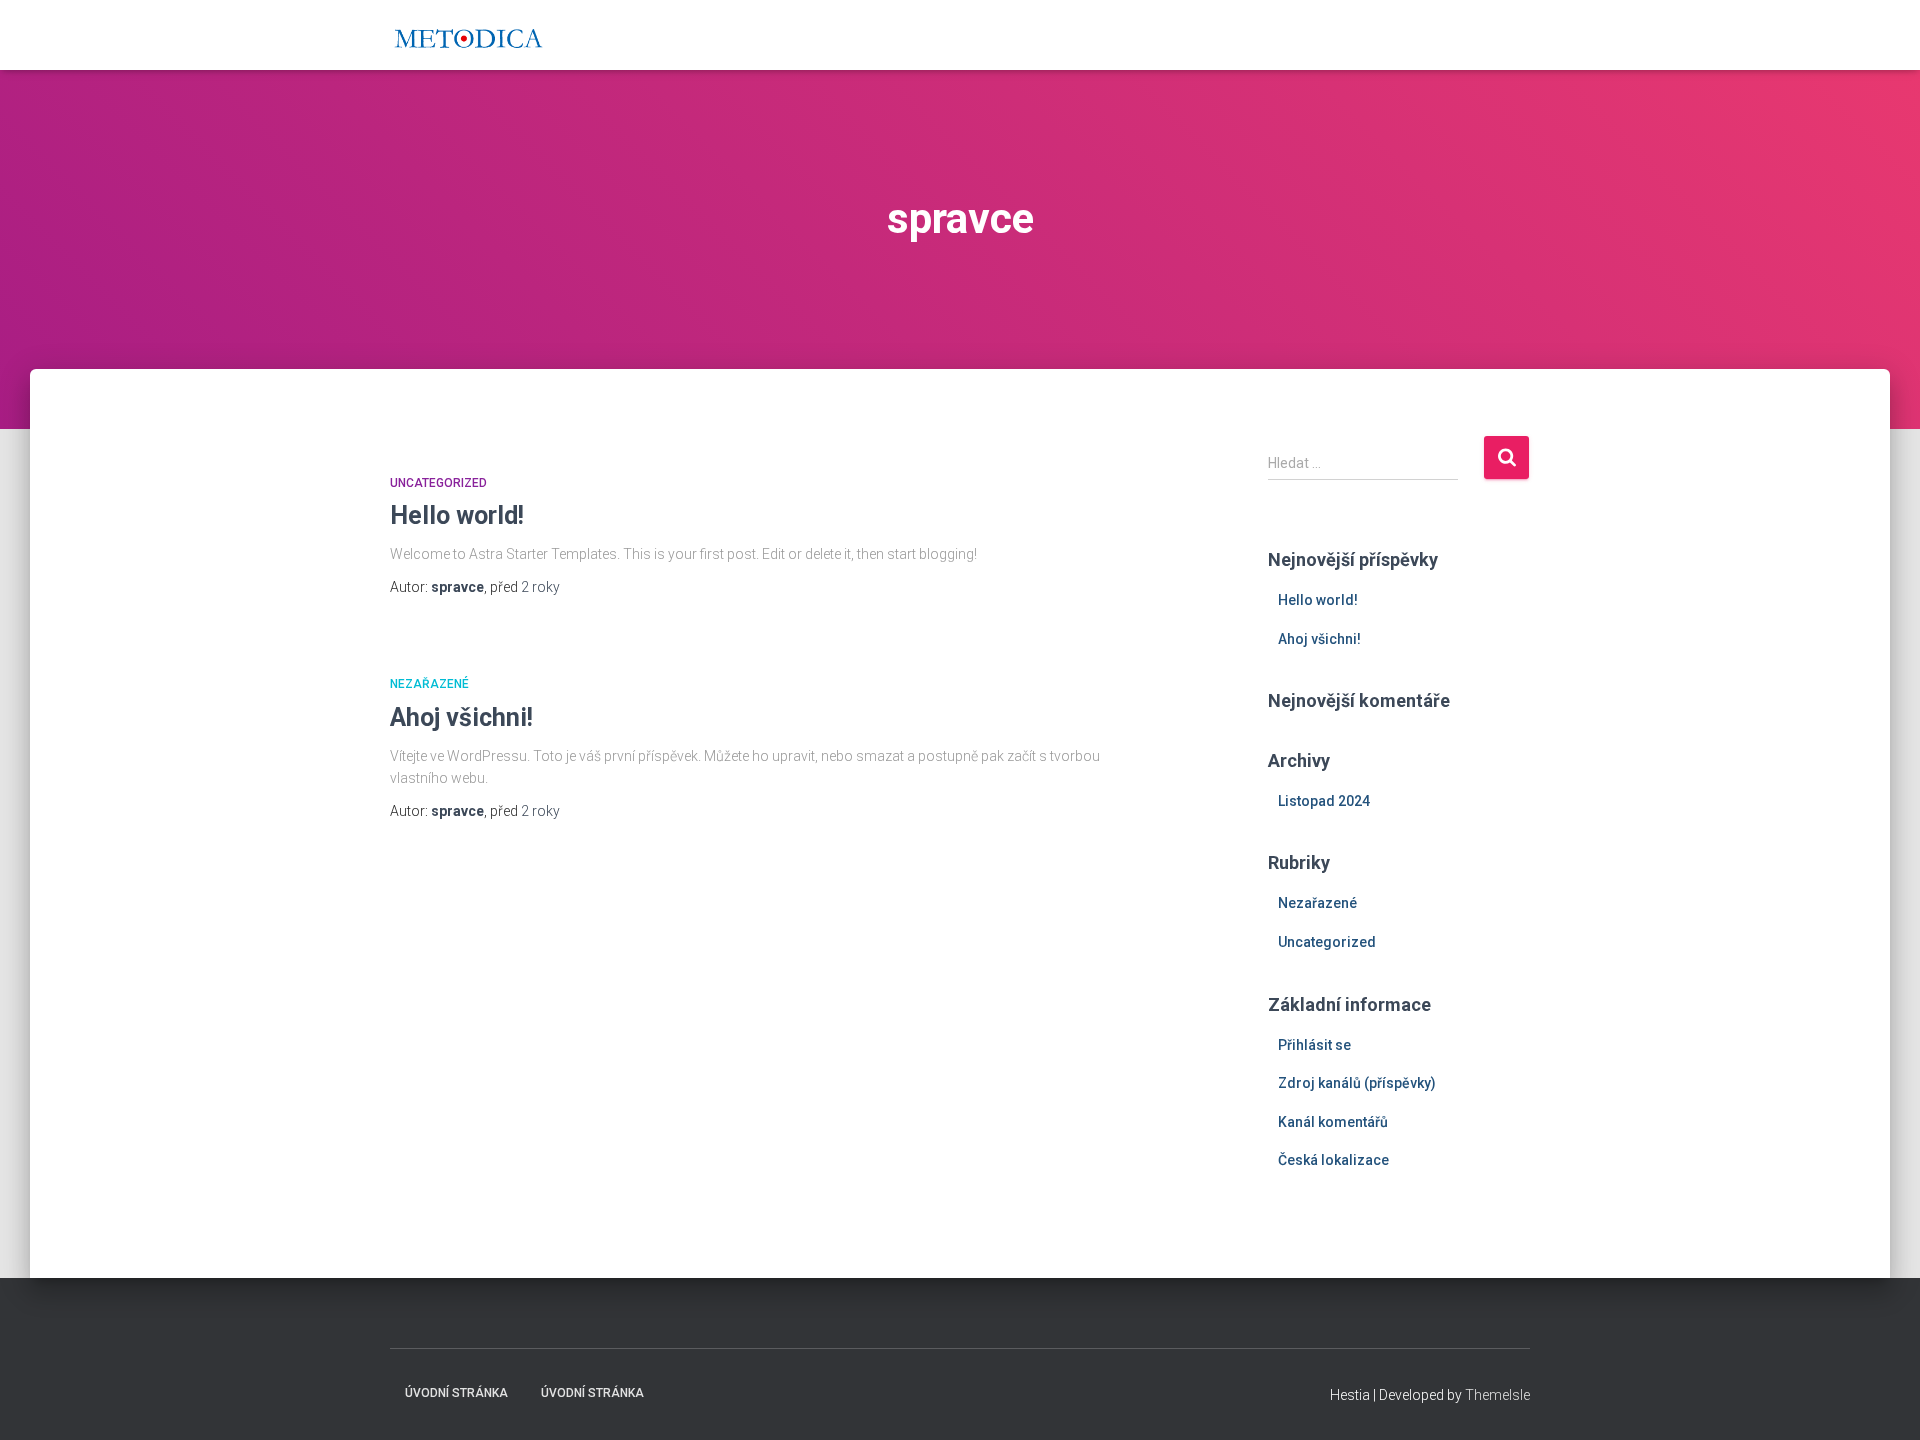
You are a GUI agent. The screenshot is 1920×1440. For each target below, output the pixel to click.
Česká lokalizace (1333, 1160)
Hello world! (457, 515)
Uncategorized (438, 483)
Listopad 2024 (1324, 801)
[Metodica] (468, 35)
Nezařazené (429, 684)
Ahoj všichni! (461, 717)
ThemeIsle (1497, 1395)
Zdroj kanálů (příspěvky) (1357, 1083)
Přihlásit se (1314, 1045)
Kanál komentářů (1333, 1122)
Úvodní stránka (456, 1393)
